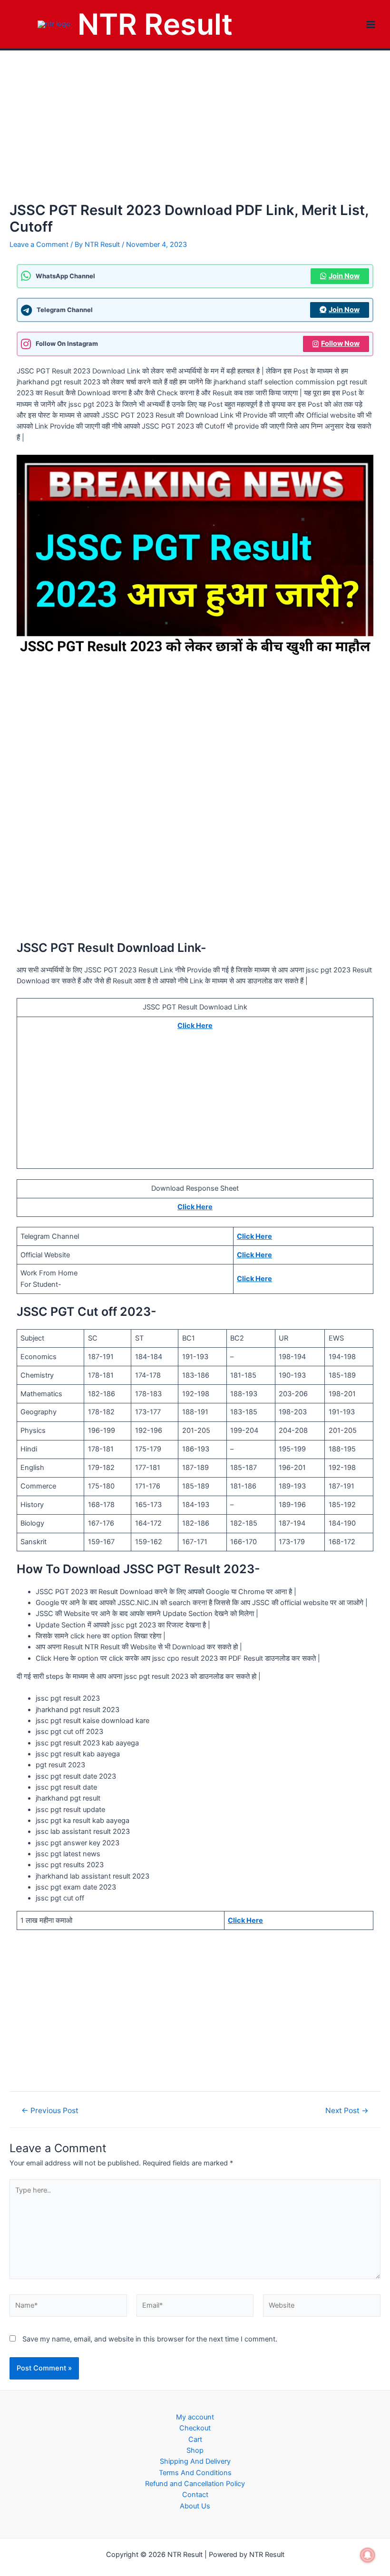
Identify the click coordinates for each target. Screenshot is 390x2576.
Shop (195, 2450)
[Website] (322, 2308)
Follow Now (340, 343)
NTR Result (155, 24)
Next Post (347, 2111)
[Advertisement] (195, 131)
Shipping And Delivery (195, 2461)
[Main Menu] (371, 24)
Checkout (195, 2428)
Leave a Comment (39, 245)
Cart (195, 2439)
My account (195, 2417)
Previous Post (50, 2111)
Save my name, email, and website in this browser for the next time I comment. (150, 2339)
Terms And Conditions (195, 2473)
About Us (195, 2506)
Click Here (195, 1026)
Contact (195, 2495)
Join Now (344, 276)
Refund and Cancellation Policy (195, 2484)
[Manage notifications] (368, 2555)
